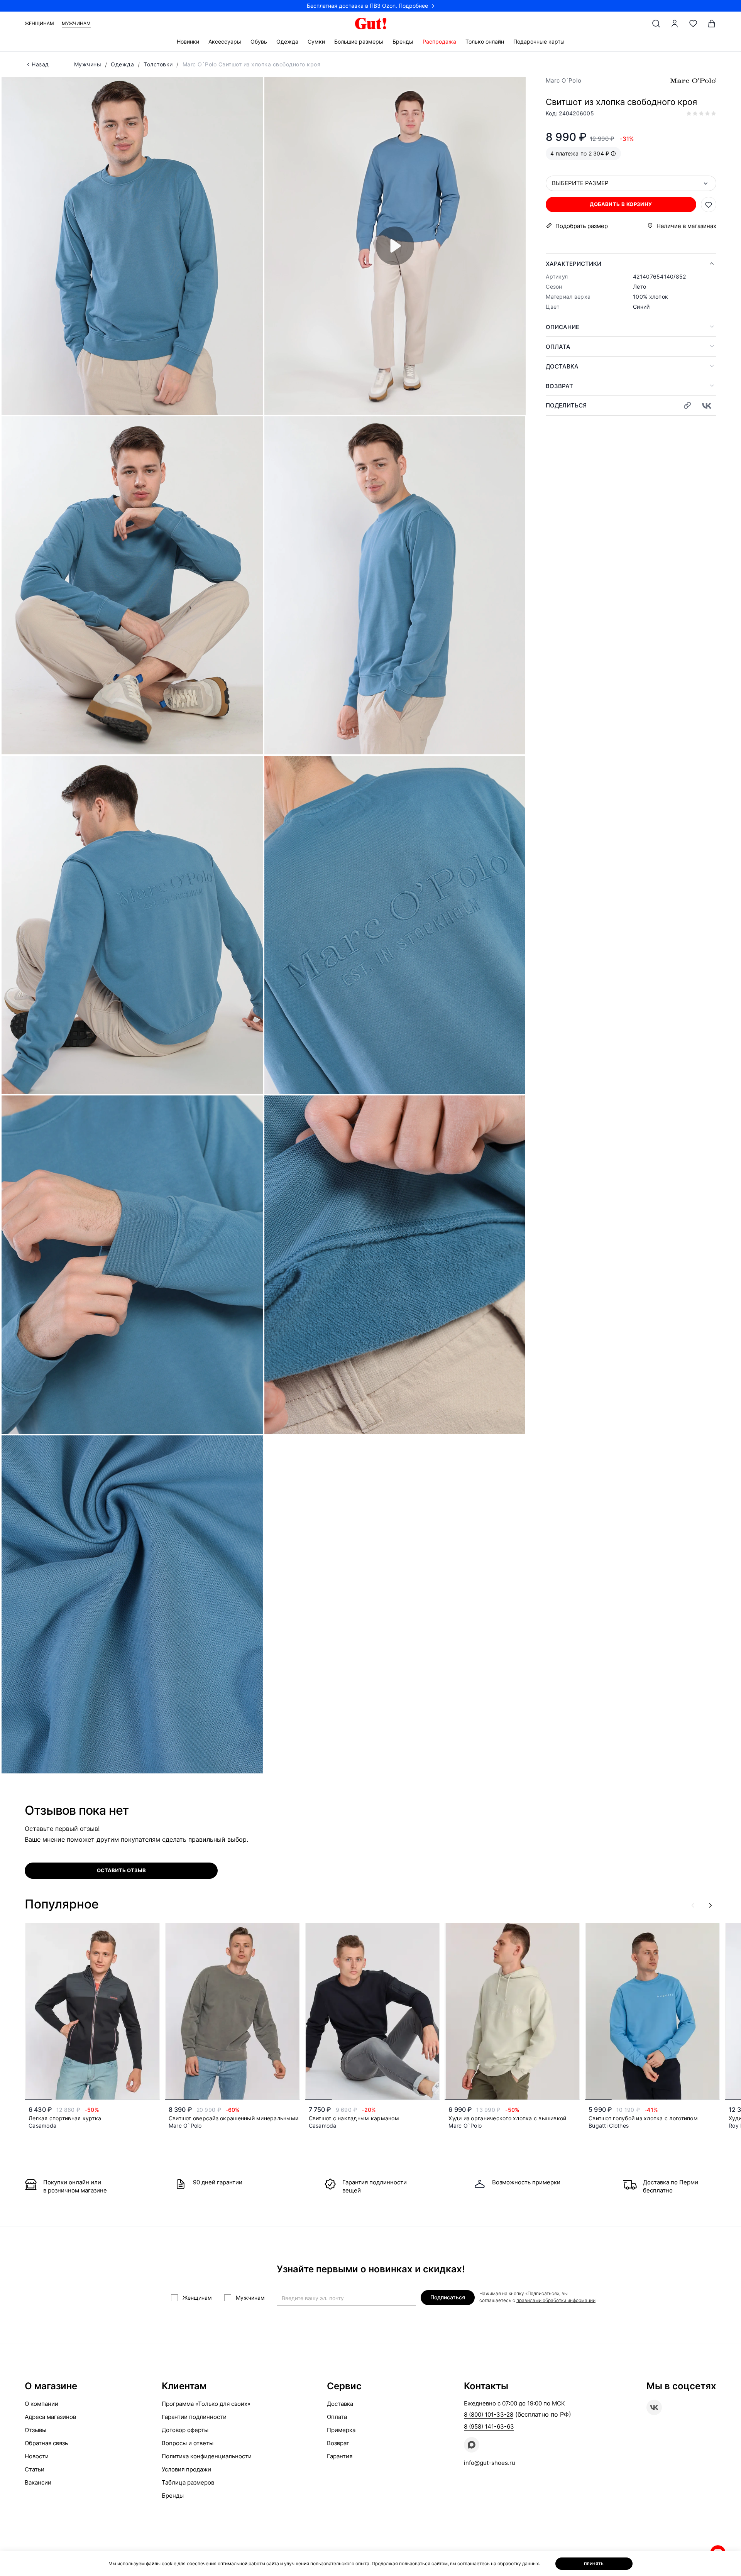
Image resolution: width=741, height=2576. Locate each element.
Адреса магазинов (50, 2417)
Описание (563, 327)
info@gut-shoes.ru (490, 2463)
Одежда (287, 41)
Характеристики (574, 264)
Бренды (403, 41)
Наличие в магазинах (686, 226)
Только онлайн (485, 41)
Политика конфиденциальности (207, 2456)
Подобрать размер (582, 226)
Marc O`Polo (563, 80)
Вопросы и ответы (188, 2443)
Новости (37, 2456)
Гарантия (340, 2456)
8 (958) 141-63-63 (489, 2426)
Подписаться (448, 2297)
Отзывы (36, 2430)
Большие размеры (359, 41)
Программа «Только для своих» (206, 2404)
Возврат (559, 386)
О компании (41, 2404)
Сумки (316, 41)
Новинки (188, 41)
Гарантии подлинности (194, 2417)
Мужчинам (76, 23)
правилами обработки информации (556, 2300)
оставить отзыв (121, 1870)
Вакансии (38, 2482)
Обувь (259, 41)
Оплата (558, 347)
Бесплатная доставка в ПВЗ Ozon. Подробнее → (371, 6)
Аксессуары (225, 41)
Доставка (562, 366)
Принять (594, 2564)
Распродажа (439, 41)
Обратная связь (46, 2443)
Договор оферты (185, 2430)
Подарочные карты (539, 41)
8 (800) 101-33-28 (489, 2415)
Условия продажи (186, 2469)
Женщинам (39, 23)
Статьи (35, 2469)
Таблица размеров (188, 2482)
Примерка (341, 2430)
